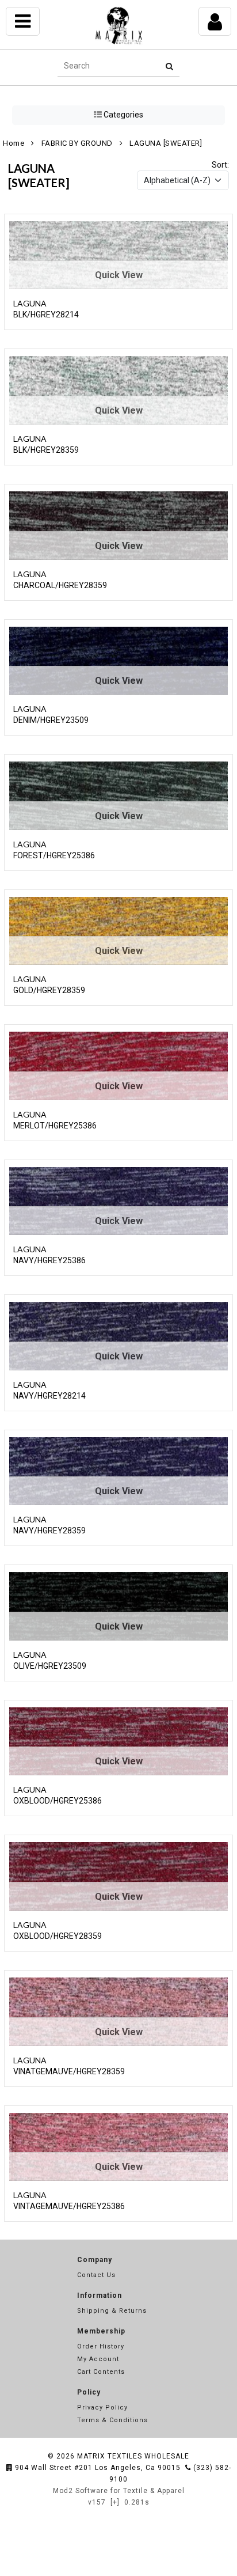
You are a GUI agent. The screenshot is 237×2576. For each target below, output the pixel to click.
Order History (101, 2346)
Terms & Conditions (112, 2420)
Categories (123, 115)
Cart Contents (101, 2372)
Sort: (220, 165)
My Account (98, 2359)
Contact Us (96, 2275)
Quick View (119, 275)
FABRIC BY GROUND (77, 143)
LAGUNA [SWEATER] (166, 143)
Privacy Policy (102, 2408)
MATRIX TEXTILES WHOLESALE (133, 2456)
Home (14, 143)
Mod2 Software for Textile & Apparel (119, 2491)
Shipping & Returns (112, 2311)
